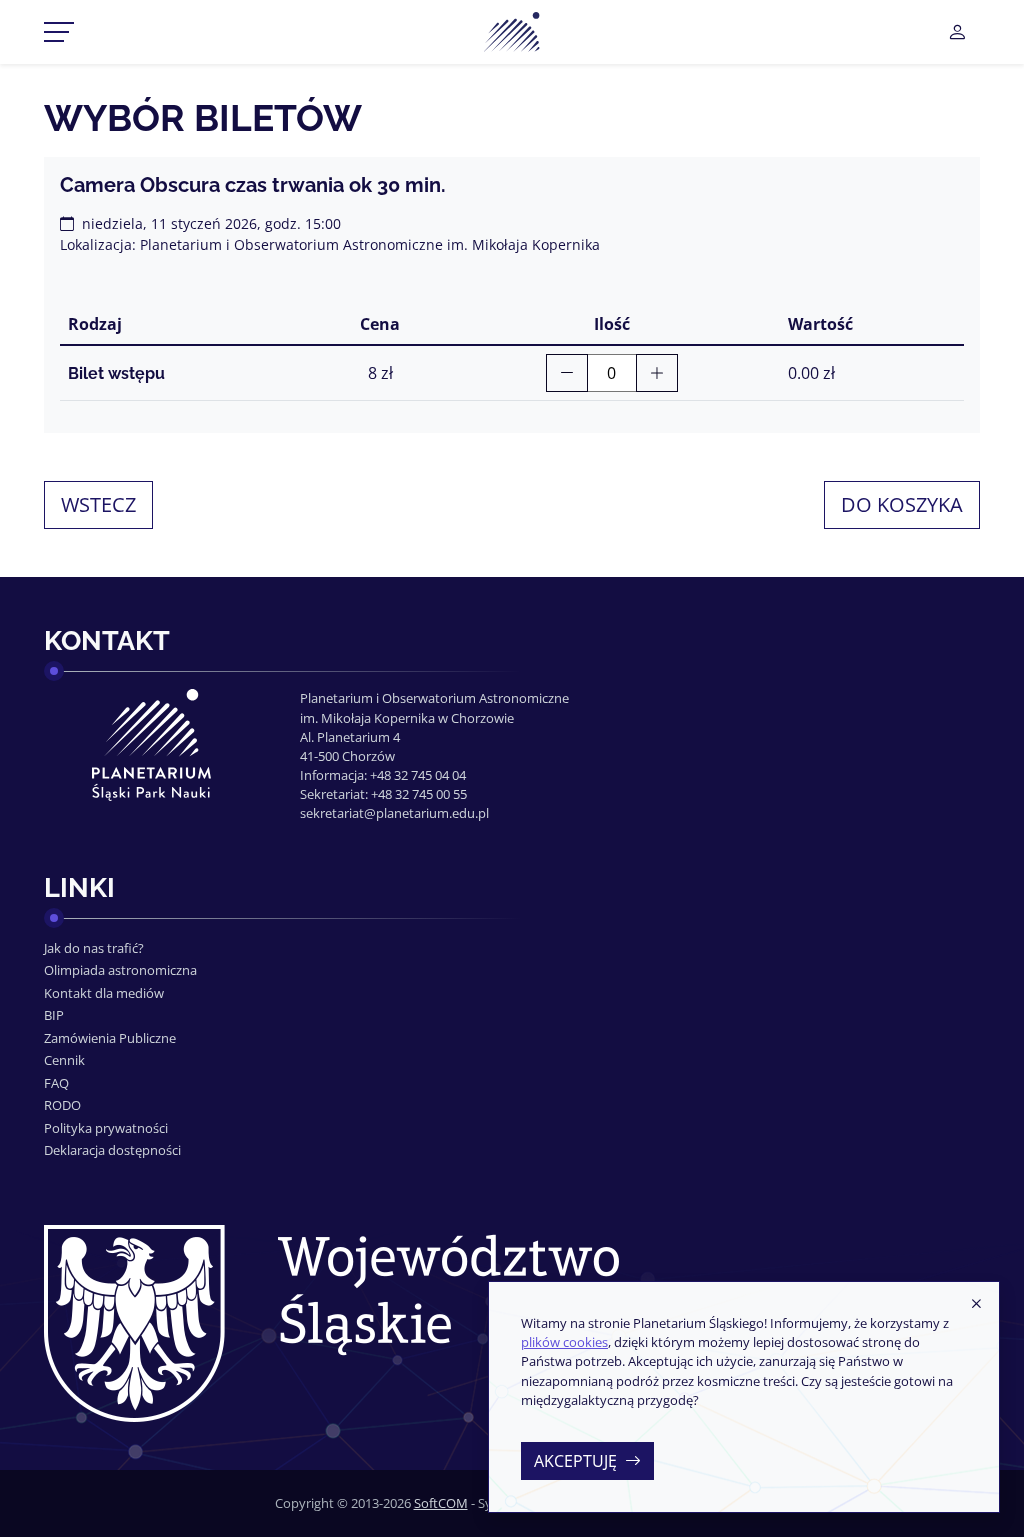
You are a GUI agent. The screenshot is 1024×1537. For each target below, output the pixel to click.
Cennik (64, 1060)
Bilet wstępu (116, 373)
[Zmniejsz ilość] (567, 373)
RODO (62, 1105)
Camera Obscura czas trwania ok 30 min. (253, 185)
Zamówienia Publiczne (110, 1038)
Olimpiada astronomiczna (120, 970)
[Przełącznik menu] (59, 32)
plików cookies (564, 1342)
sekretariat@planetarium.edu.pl (394, 813)
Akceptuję (575, 1461)
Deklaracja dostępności (112, 1150)
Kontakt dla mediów (104, 993)
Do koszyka (902, 504)
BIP (54, 1015)
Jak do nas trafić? (94, 948)
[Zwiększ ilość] (657, 373)
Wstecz (98, 504)
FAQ (56, 1083)
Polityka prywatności (106, 1128)
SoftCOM (441, 1503)
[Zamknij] (976, 1304)
